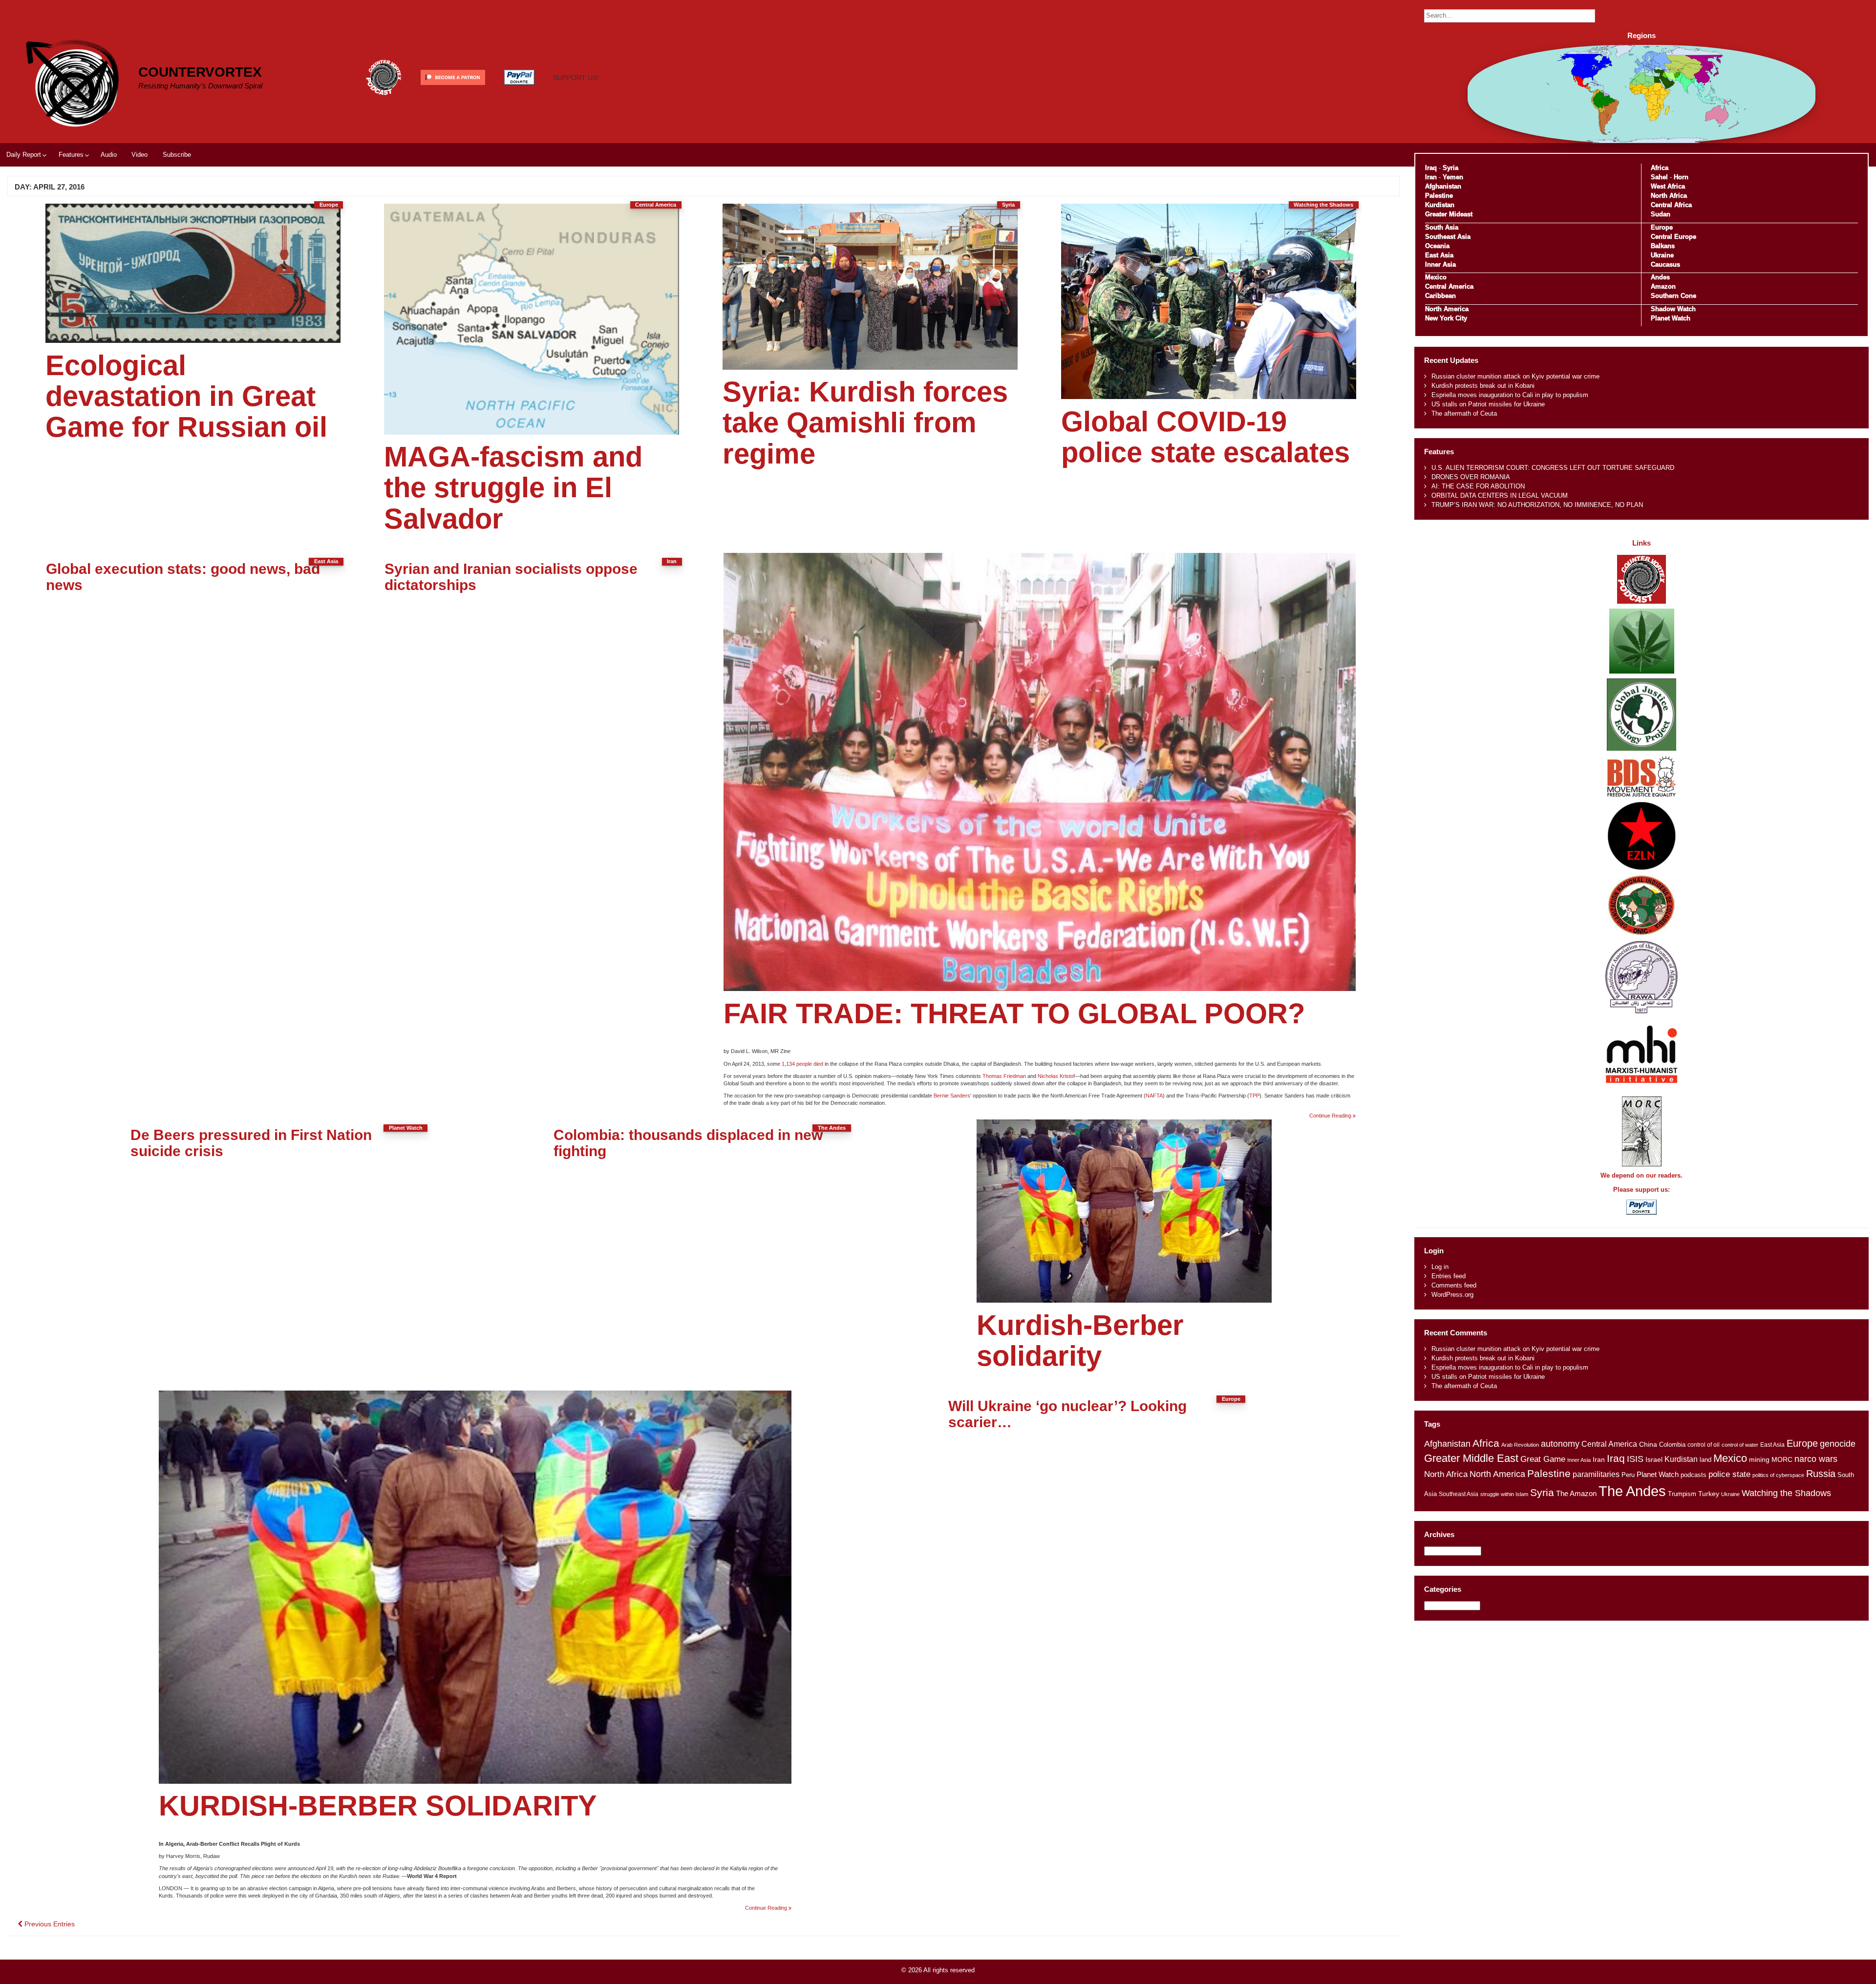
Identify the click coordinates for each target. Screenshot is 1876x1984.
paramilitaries (1596, 1474)
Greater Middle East (1471, 1458)
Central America (1449, 286)
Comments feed (1454, 1285)
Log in (1440, 1267)
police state (1729, 1474)
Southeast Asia (1448, 237)
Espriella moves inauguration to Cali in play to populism (1510, 395)
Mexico (1436, 277)
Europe (1662, 227)
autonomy (1560, 1444)
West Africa (1668, 186)
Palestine (1439, 196)
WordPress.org (1452, 1295)
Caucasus (1665, 264)
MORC (1782, 1460)
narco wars (1816, 1459)
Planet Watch (1671, 318)
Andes (1660, 277)
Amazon (1663, 286)
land (1705, 1460)
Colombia (1672, 1445)
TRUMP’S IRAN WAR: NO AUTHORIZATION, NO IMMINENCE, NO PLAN (1537, 505)
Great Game (1543, 1459)
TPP (1254, 1096)
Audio (109, 155)
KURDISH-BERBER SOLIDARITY (378, 1806)
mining (1759, 1459)
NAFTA (1154, 1096)
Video (139, 155)
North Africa (1669, 196)
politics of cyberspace (1778, 1475)
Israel (1654, 1459)
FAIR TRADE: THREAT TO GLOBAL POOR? (1014, 1013)
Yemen (1453, 177)
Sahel (1659, 177)
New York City (1446, 318)
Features (71, 155)
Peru (1628, 1475)
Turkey (1709, 1494)
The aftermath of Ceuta (1464, 413)
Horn (1681, 177)
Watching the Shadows (1786, 1493)
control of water (1740, 1445)
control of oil (1704, 1445)
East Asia (1439, 255)
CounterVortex (200, 72)
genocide (1838, 1444)
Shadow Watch (1673, 309)
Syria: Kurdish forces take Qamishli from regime (865, 423)
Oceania (1437, 246)
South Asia (1442, 227)
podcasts (1694, 1475)
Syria (1450, 168)
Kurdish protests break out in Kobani (1483, 386)
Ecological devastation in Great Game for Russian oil (186, 396)
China (1648, 1445)
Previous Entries (49, 1924)
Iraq (1431, 168)
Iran (1431, 177)
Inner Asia (1440, 264)
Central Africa (1671, 205)
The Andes (1632, 1491)
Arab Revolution (1520, 1445)
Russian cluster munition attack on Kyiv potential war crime (1515, 376)
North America (1447, 309)
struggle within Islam (1504, 1494)
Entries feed (1449, 1276)
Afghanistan (1443, 186)
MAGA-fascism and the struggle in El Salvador (513, 488)
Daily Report (24, 155)
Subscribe (177, 155)
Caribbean (1440, 296)
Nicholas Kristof (1056, 1076)
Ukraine (1662, 255)
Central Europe (1673, 237)
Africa (1660, 168)
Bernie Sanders (952, 1096)
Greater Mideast (1449, 214)
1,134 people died (802, 1064)
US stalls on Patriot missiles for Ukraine (1488, 404)
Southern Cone (1673, 296)
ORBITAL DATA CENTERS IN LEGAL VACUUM (1500, 496)
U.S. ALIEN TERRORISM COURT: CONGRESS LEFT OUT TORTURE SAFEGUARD (1553, 468)
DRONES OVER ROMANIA (1471, 477)
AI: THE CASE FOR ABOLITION (1478, 486)
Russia (1821, 1474)
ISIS (1635, 1459)
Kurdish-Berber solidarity (1080, 1340)
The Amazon (1576, 1494)
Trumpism (1682, 1494)
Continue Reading (1332, 1116)
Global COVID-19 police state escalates (1205, 437)
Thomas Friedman (1004, 1076)
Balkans (1663, 246)
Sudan (1661, 214)
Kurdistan (1440, 205)
